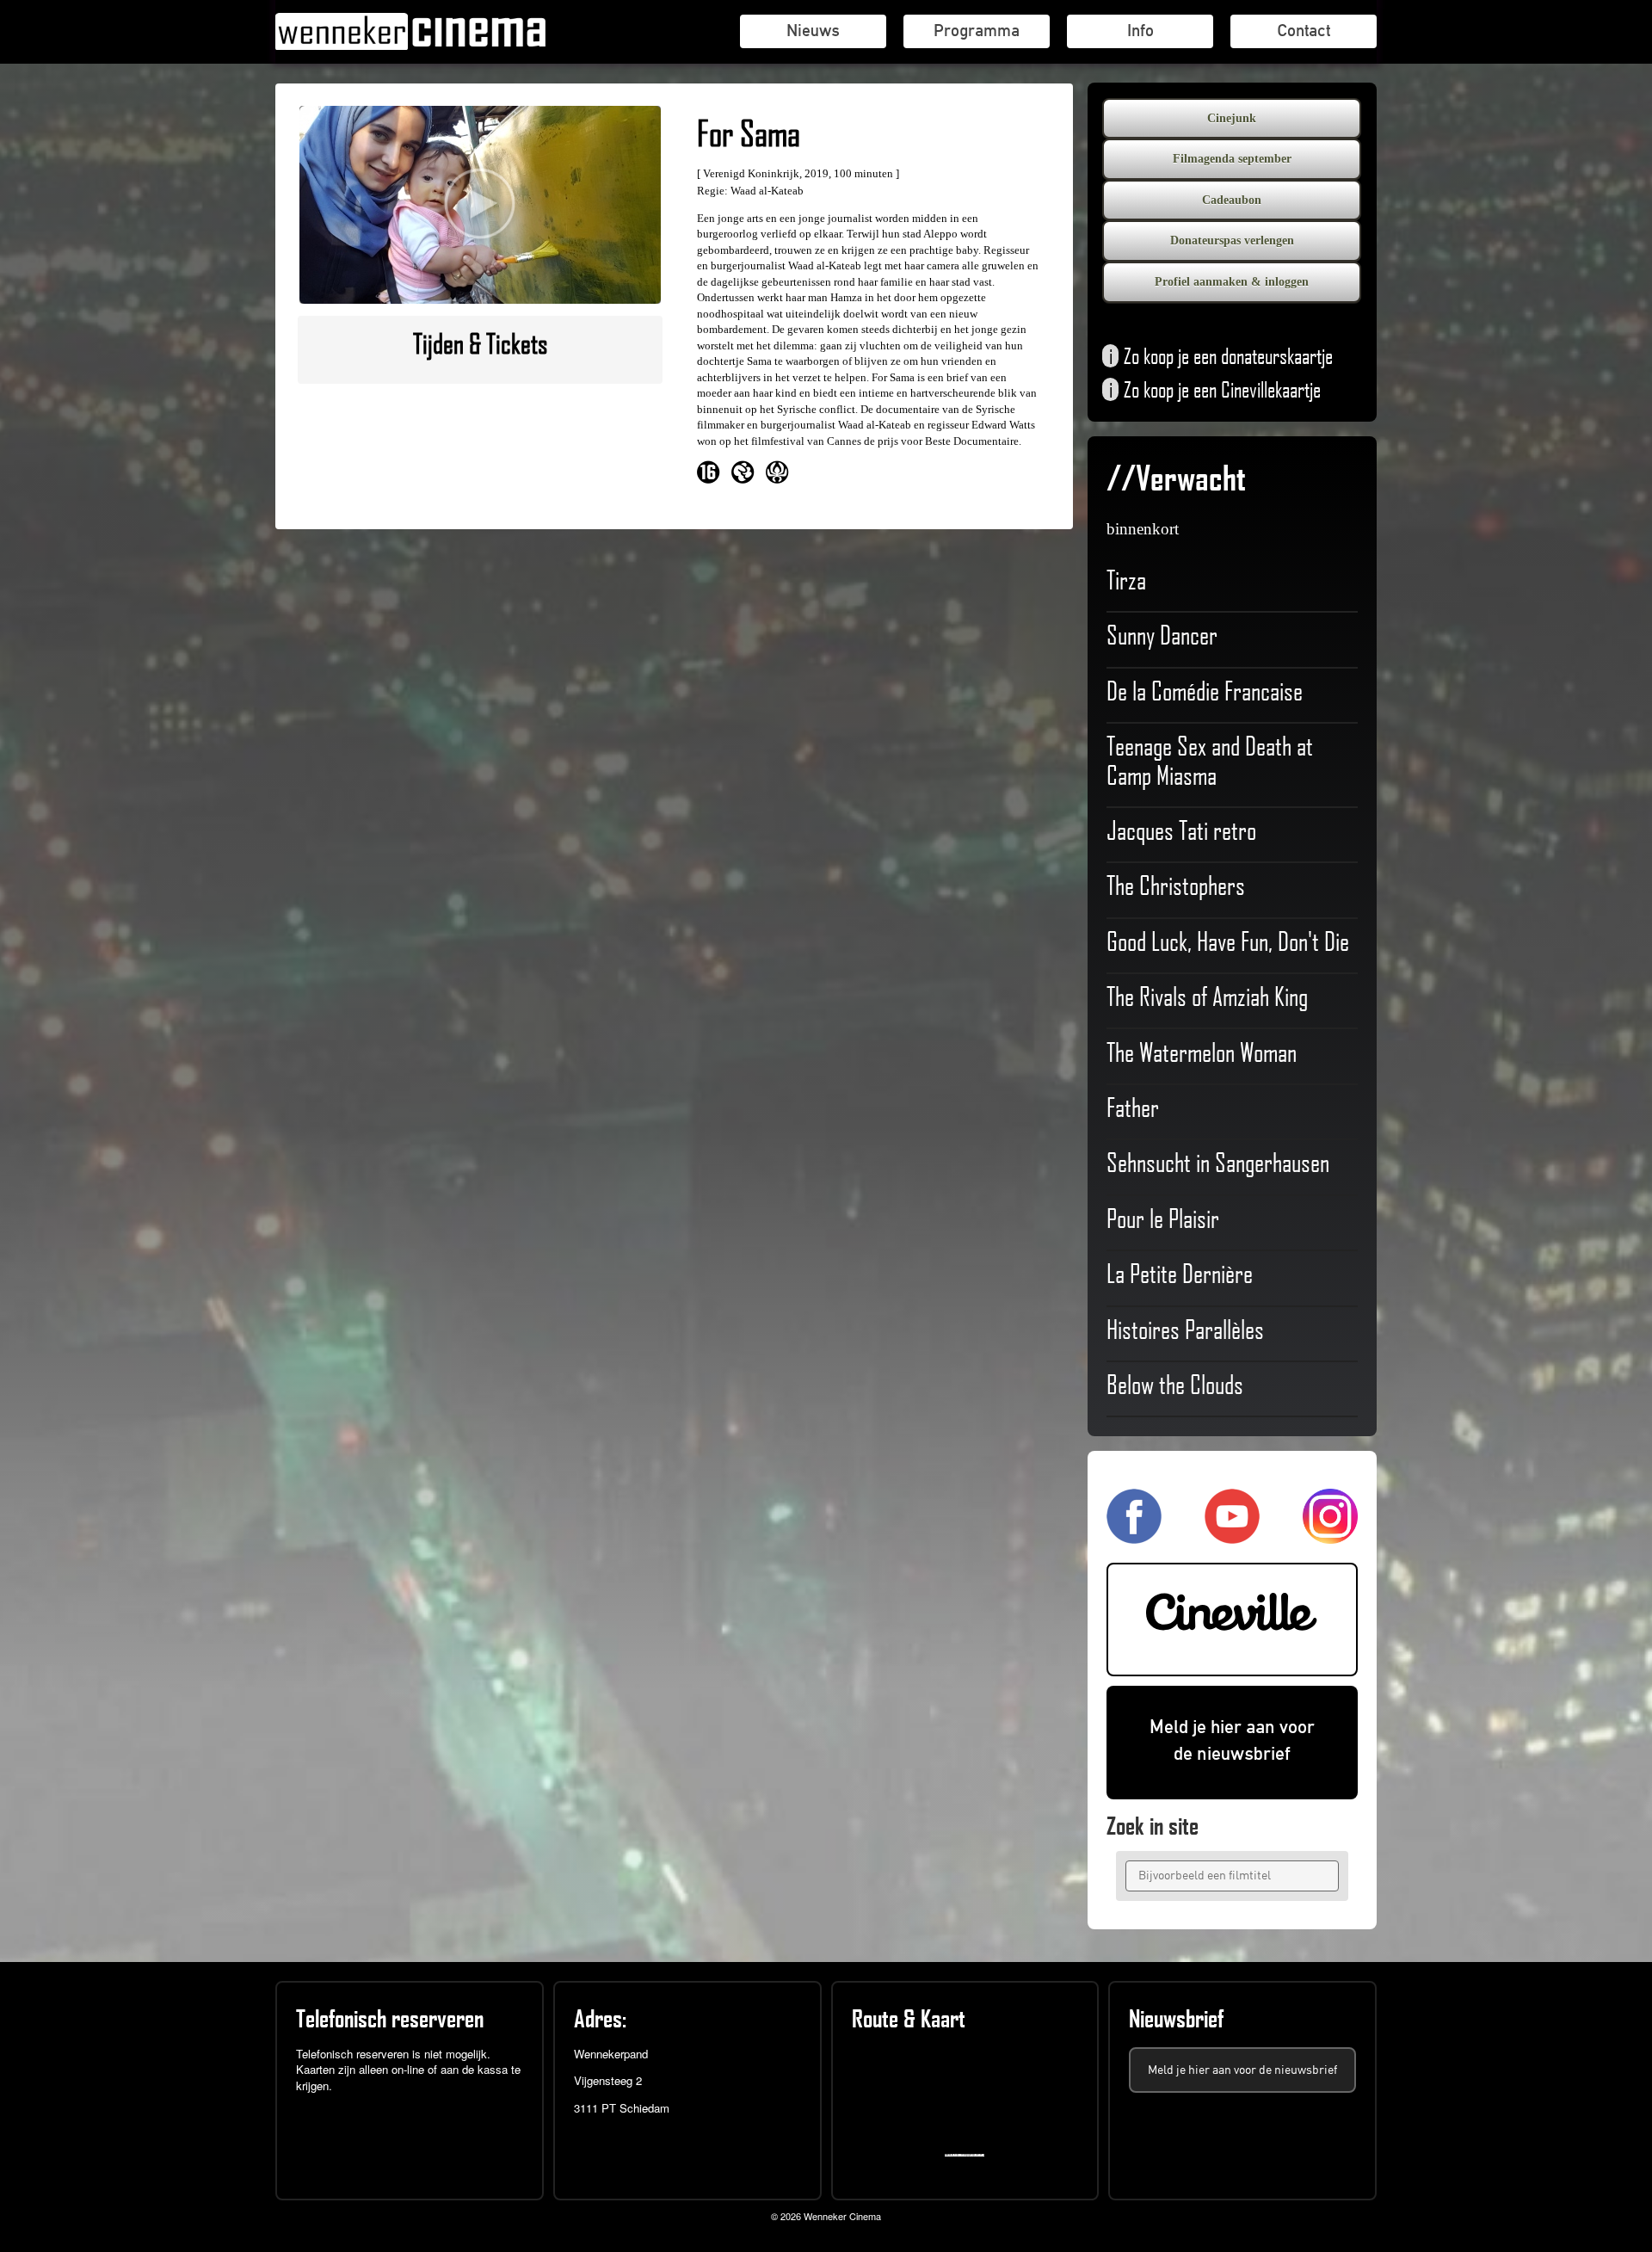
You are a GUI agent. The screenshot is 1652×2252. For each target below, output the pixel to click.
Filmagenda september (1232, 159)
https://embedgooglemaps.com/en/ (968, 2155)
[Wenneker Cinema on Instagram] (1330, 1536)
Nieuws (813, 30)
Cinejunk (1232, 118)
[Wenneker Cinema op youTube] (1232, 1536)
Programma (977, 30)
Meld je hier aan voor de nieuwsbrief (1232, 1740)
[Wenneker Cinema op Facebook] (1134, 1536)
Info (1140, 30)
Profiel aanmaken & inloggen (1232, 282)
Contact (1304, 30)
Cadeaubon (1232, 200)
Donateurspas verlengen (1232, 241)
